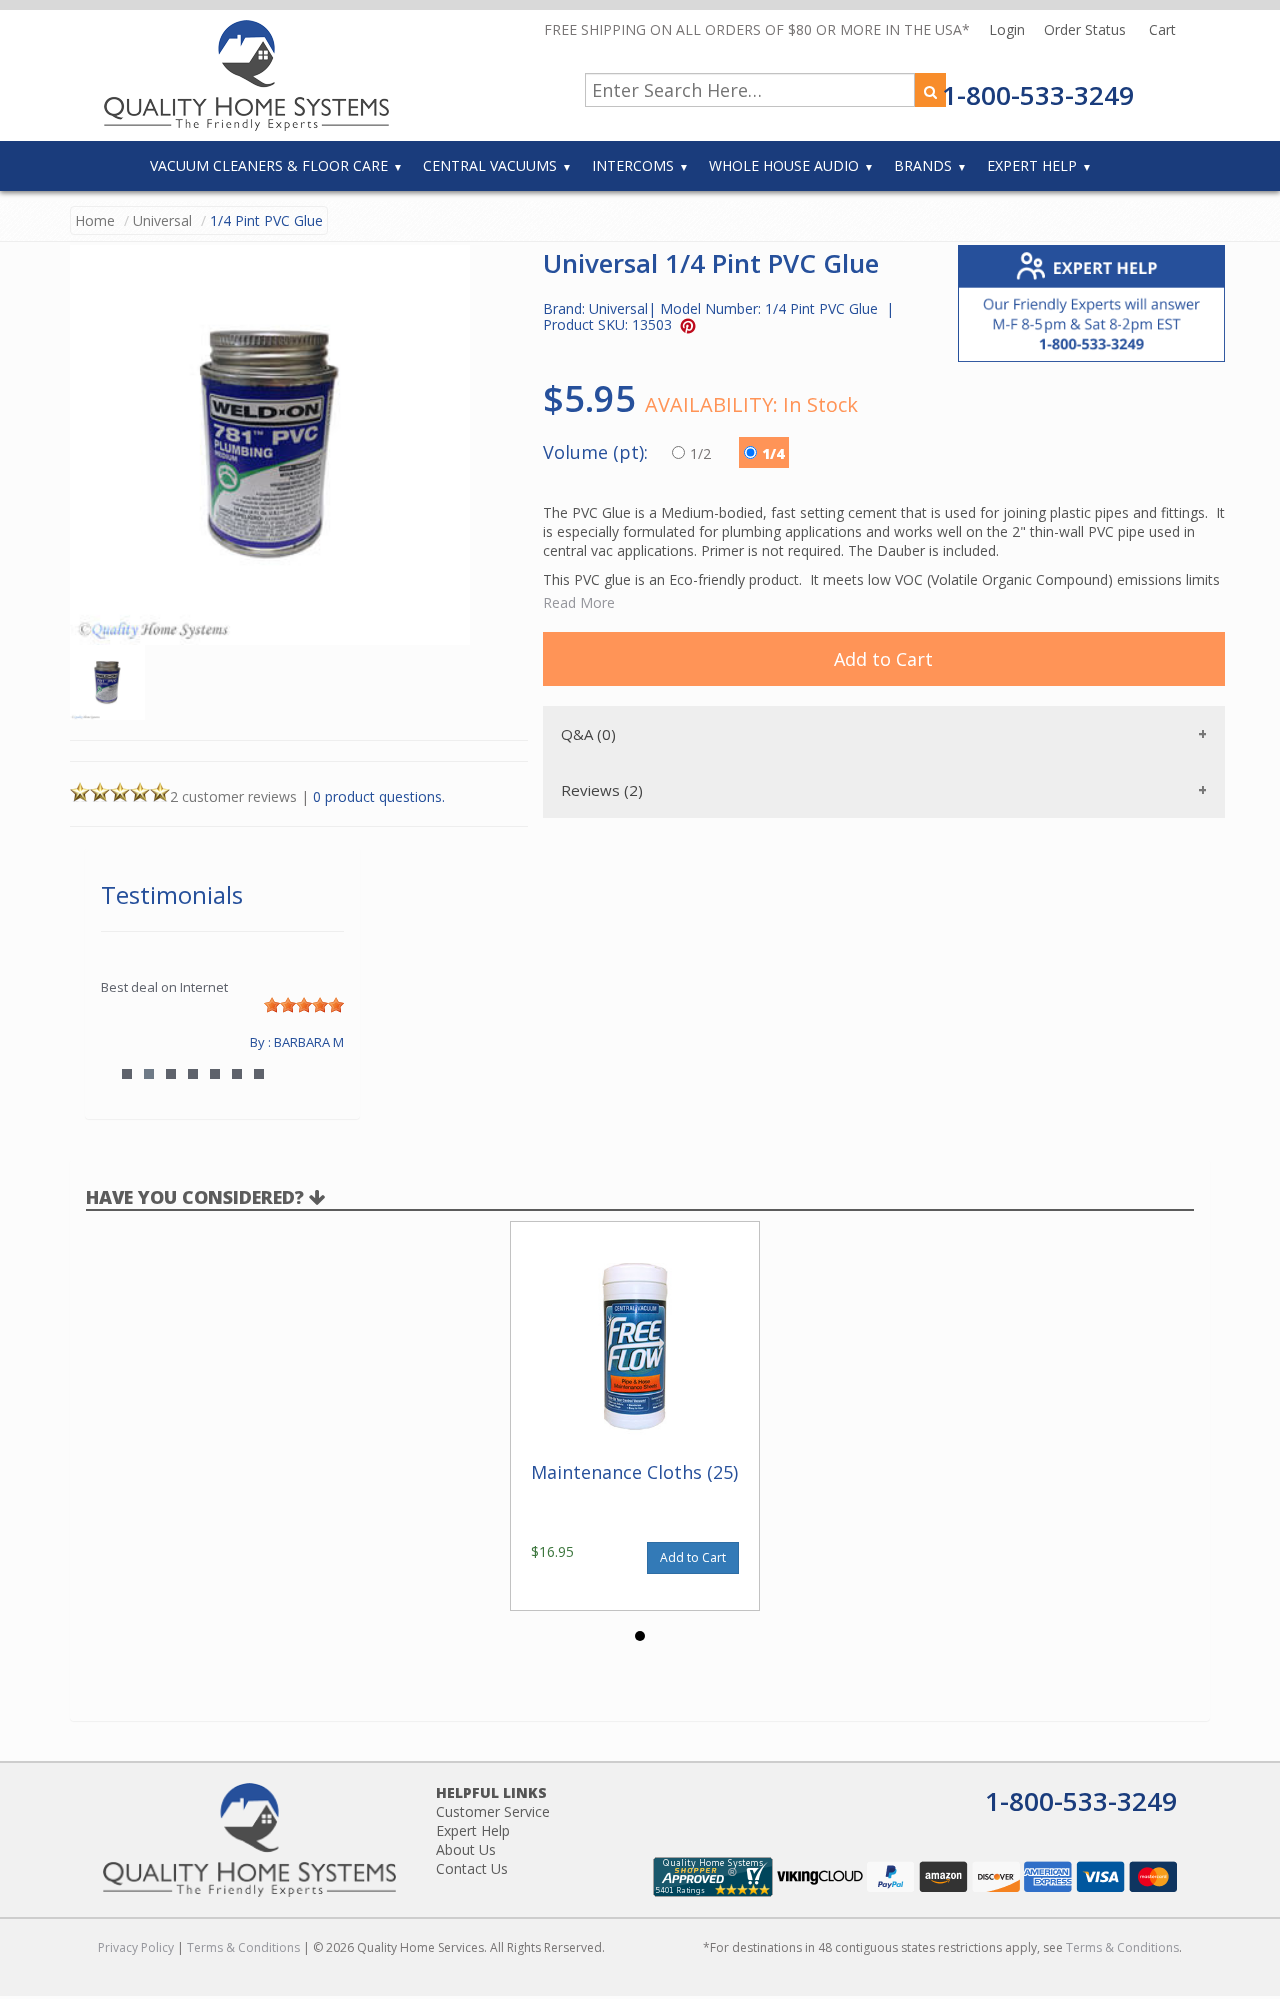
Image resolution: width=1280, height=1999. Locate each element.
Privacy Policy (136, 1947)
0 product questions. (379, 796)
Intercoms (633, 165)
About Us (466, 1849)
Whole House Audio (784, 165)
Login (1009, 29)
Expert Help (1032, 165)
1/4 (773, 453)
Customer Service (493, 1811)
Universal (162, 220)
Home (95, 220)
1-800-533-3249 (1038, 95)
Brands (923, 165)
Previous (126, 1042)
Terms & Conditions (243, 1947)
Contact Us (472, 1868)
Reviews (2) (602, 790)
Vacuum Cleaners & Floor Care (269, 165)
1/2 (702, 453)
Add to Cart (883, 659)
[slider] (304, 1005)
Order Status (1087, 29)
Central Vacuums (490, 165)
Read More (579, 602)
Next (319, 1042)
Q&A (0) (588, 734)
